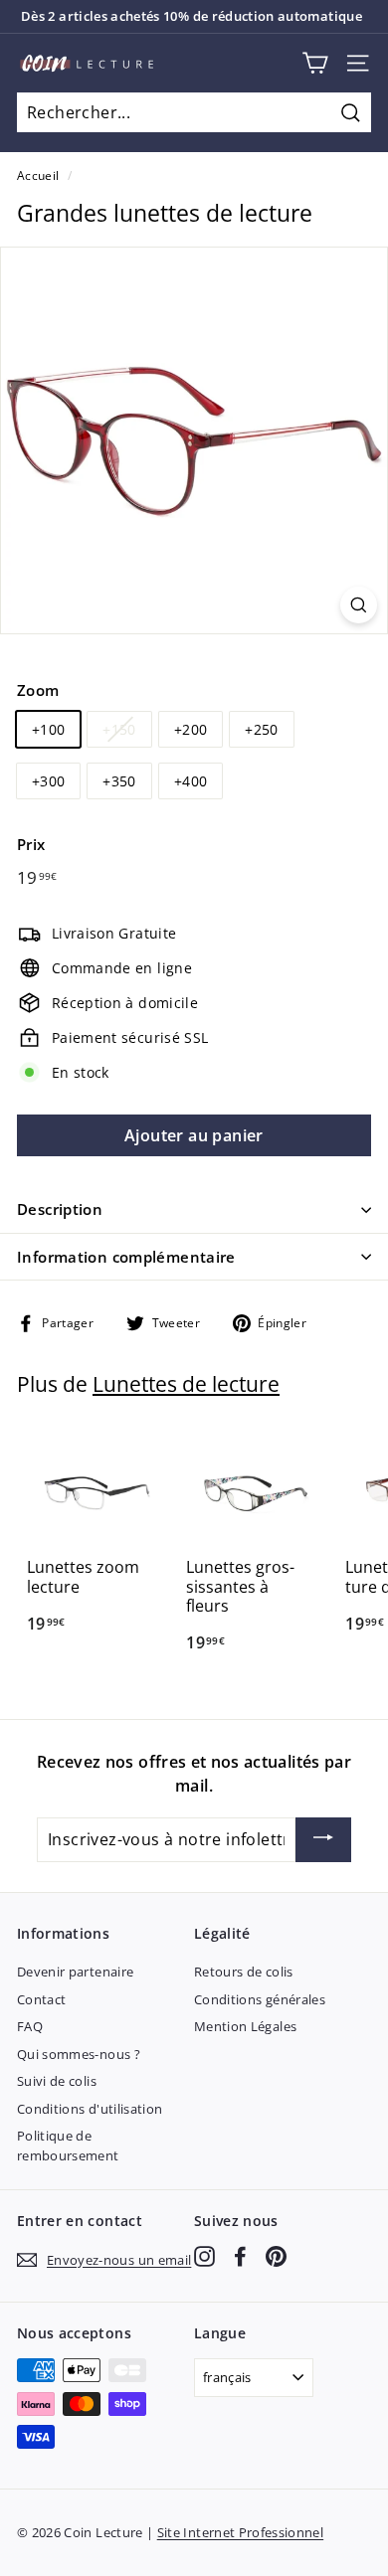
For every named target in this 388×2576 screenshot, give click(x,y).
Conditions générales (260, 1999)
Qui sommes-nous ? (79, 2054)
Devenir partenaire (75, 1972)
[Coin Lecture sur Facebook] (240, 2256)
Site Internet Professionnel (240, 2532)
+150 (119, 729)
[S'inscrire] (323, 1840)
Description (60, 1209)
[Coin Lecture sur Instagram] (204, 2256)
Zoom (38, 690)
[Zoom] (359, 605)
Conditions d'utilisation (90, 2109)
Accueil (38, 175)
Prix (31, 844)
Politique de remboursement (68, 2146)
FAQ (30, 2026)
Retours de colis (244, 1972)
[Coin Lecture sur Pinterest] (276, 2256)
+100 (48, 729)
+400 (191, 781)
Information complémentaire (126, 1257)
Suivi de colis (57, 2081)
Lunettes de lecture (186, 1384)
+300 (48, 781)
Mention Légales (245, 2026)
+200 (191, 729)
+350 (119, 781)
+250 (261, 729)
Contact (41, 1999)
